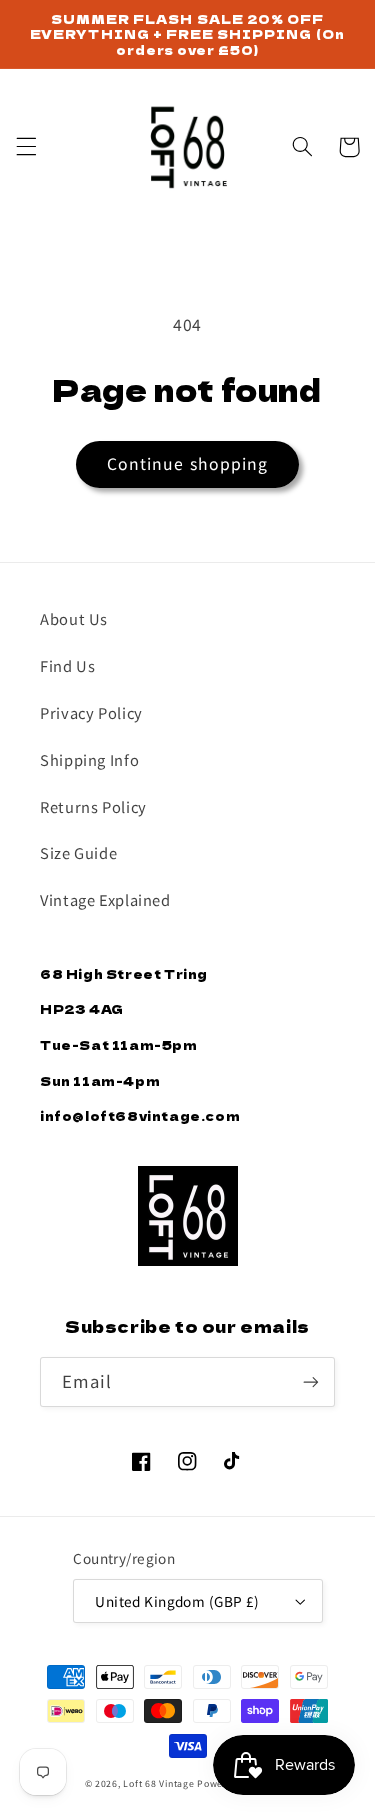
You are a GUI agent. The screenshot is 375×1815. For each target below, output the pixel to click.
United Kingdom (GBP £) (177, 1601)
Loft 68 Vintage (158, 1783)
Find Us (67, 665)
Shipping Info (89, 759)
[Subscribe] (311, 1381)
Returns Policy (93, 806)
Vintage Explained (105, 899)
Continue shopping (187, 463)
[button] (26, 147)
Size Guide (78, 852)
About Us (74, 618)
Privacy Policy (91, 712)
